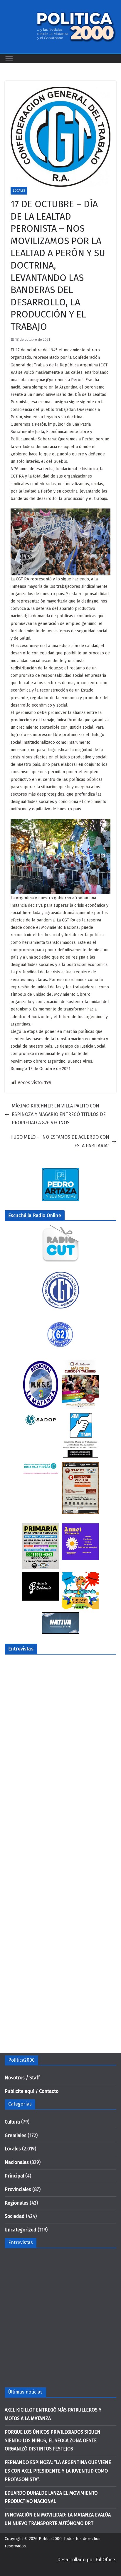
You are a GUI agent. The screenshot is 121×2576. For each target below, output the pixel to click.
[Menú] (9, 59)
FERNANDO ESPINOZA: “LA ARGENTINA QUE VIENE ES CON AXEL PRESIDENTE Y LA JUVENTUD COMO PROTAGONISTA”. (58, 2471)
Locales (19, 191)
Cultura (12, 2122)
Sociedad (15, 2216)
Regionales (17, 2203)
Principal (14, 2176)
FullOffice (105, 2560)
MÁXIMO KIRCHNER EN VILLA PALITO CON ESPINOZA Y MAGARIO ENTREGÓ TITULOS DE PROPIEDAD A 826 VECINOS (59, 1114)
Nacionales (17, 2162)
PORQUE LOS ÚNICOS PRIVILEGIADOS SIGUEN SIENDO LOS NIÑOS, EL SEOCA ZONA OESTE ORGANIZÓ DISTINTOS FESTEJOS (53, 2441)
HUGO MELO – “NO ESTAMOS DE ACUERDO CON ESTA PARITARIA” (60, 1141)
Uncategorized (21, 2230)
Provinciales (18, 2189)
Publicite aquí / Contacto (32, 2091)
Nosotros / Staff (22, 2078)
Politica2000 (50, 2539)
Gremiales (16, 2135)
